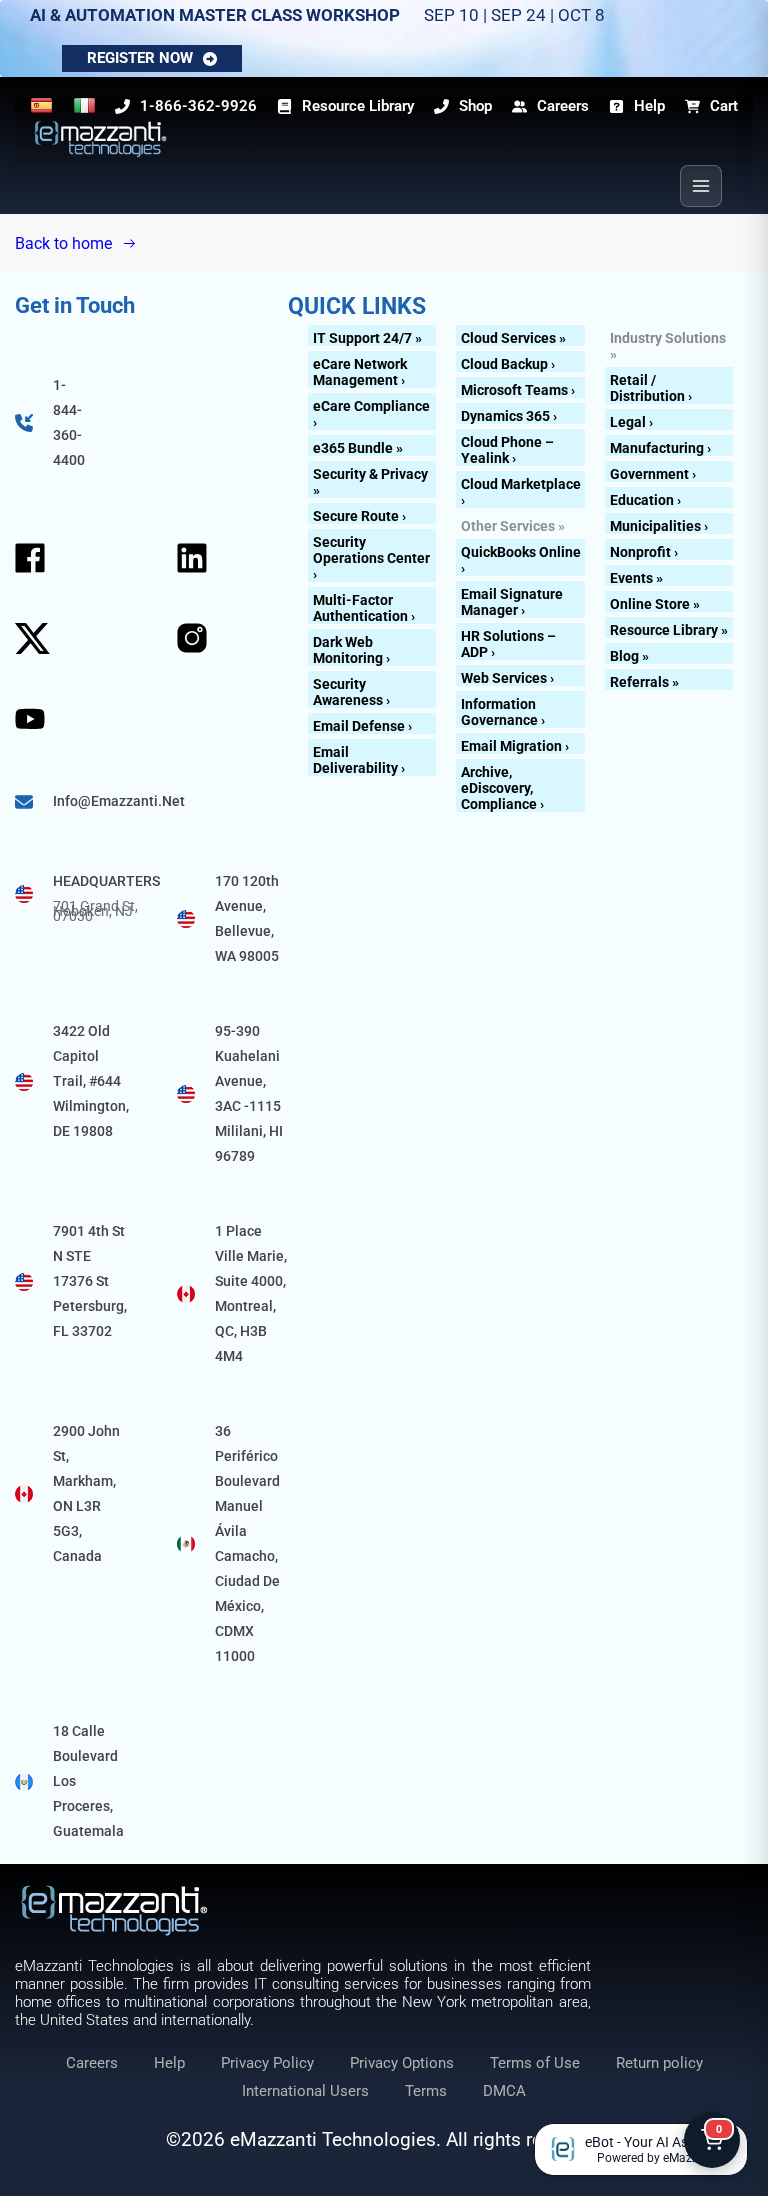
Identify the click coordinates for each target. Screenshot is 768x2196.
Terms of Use (535, 2063)
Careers (92, 2063)
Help (169, 2063)
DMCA (504, 2091)
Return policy (659, 2063)
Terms (426, 2091)
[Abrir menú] (701, 186)
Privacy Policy (267, 2063)
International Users (305, 2091)
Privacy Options (402, 2063)
